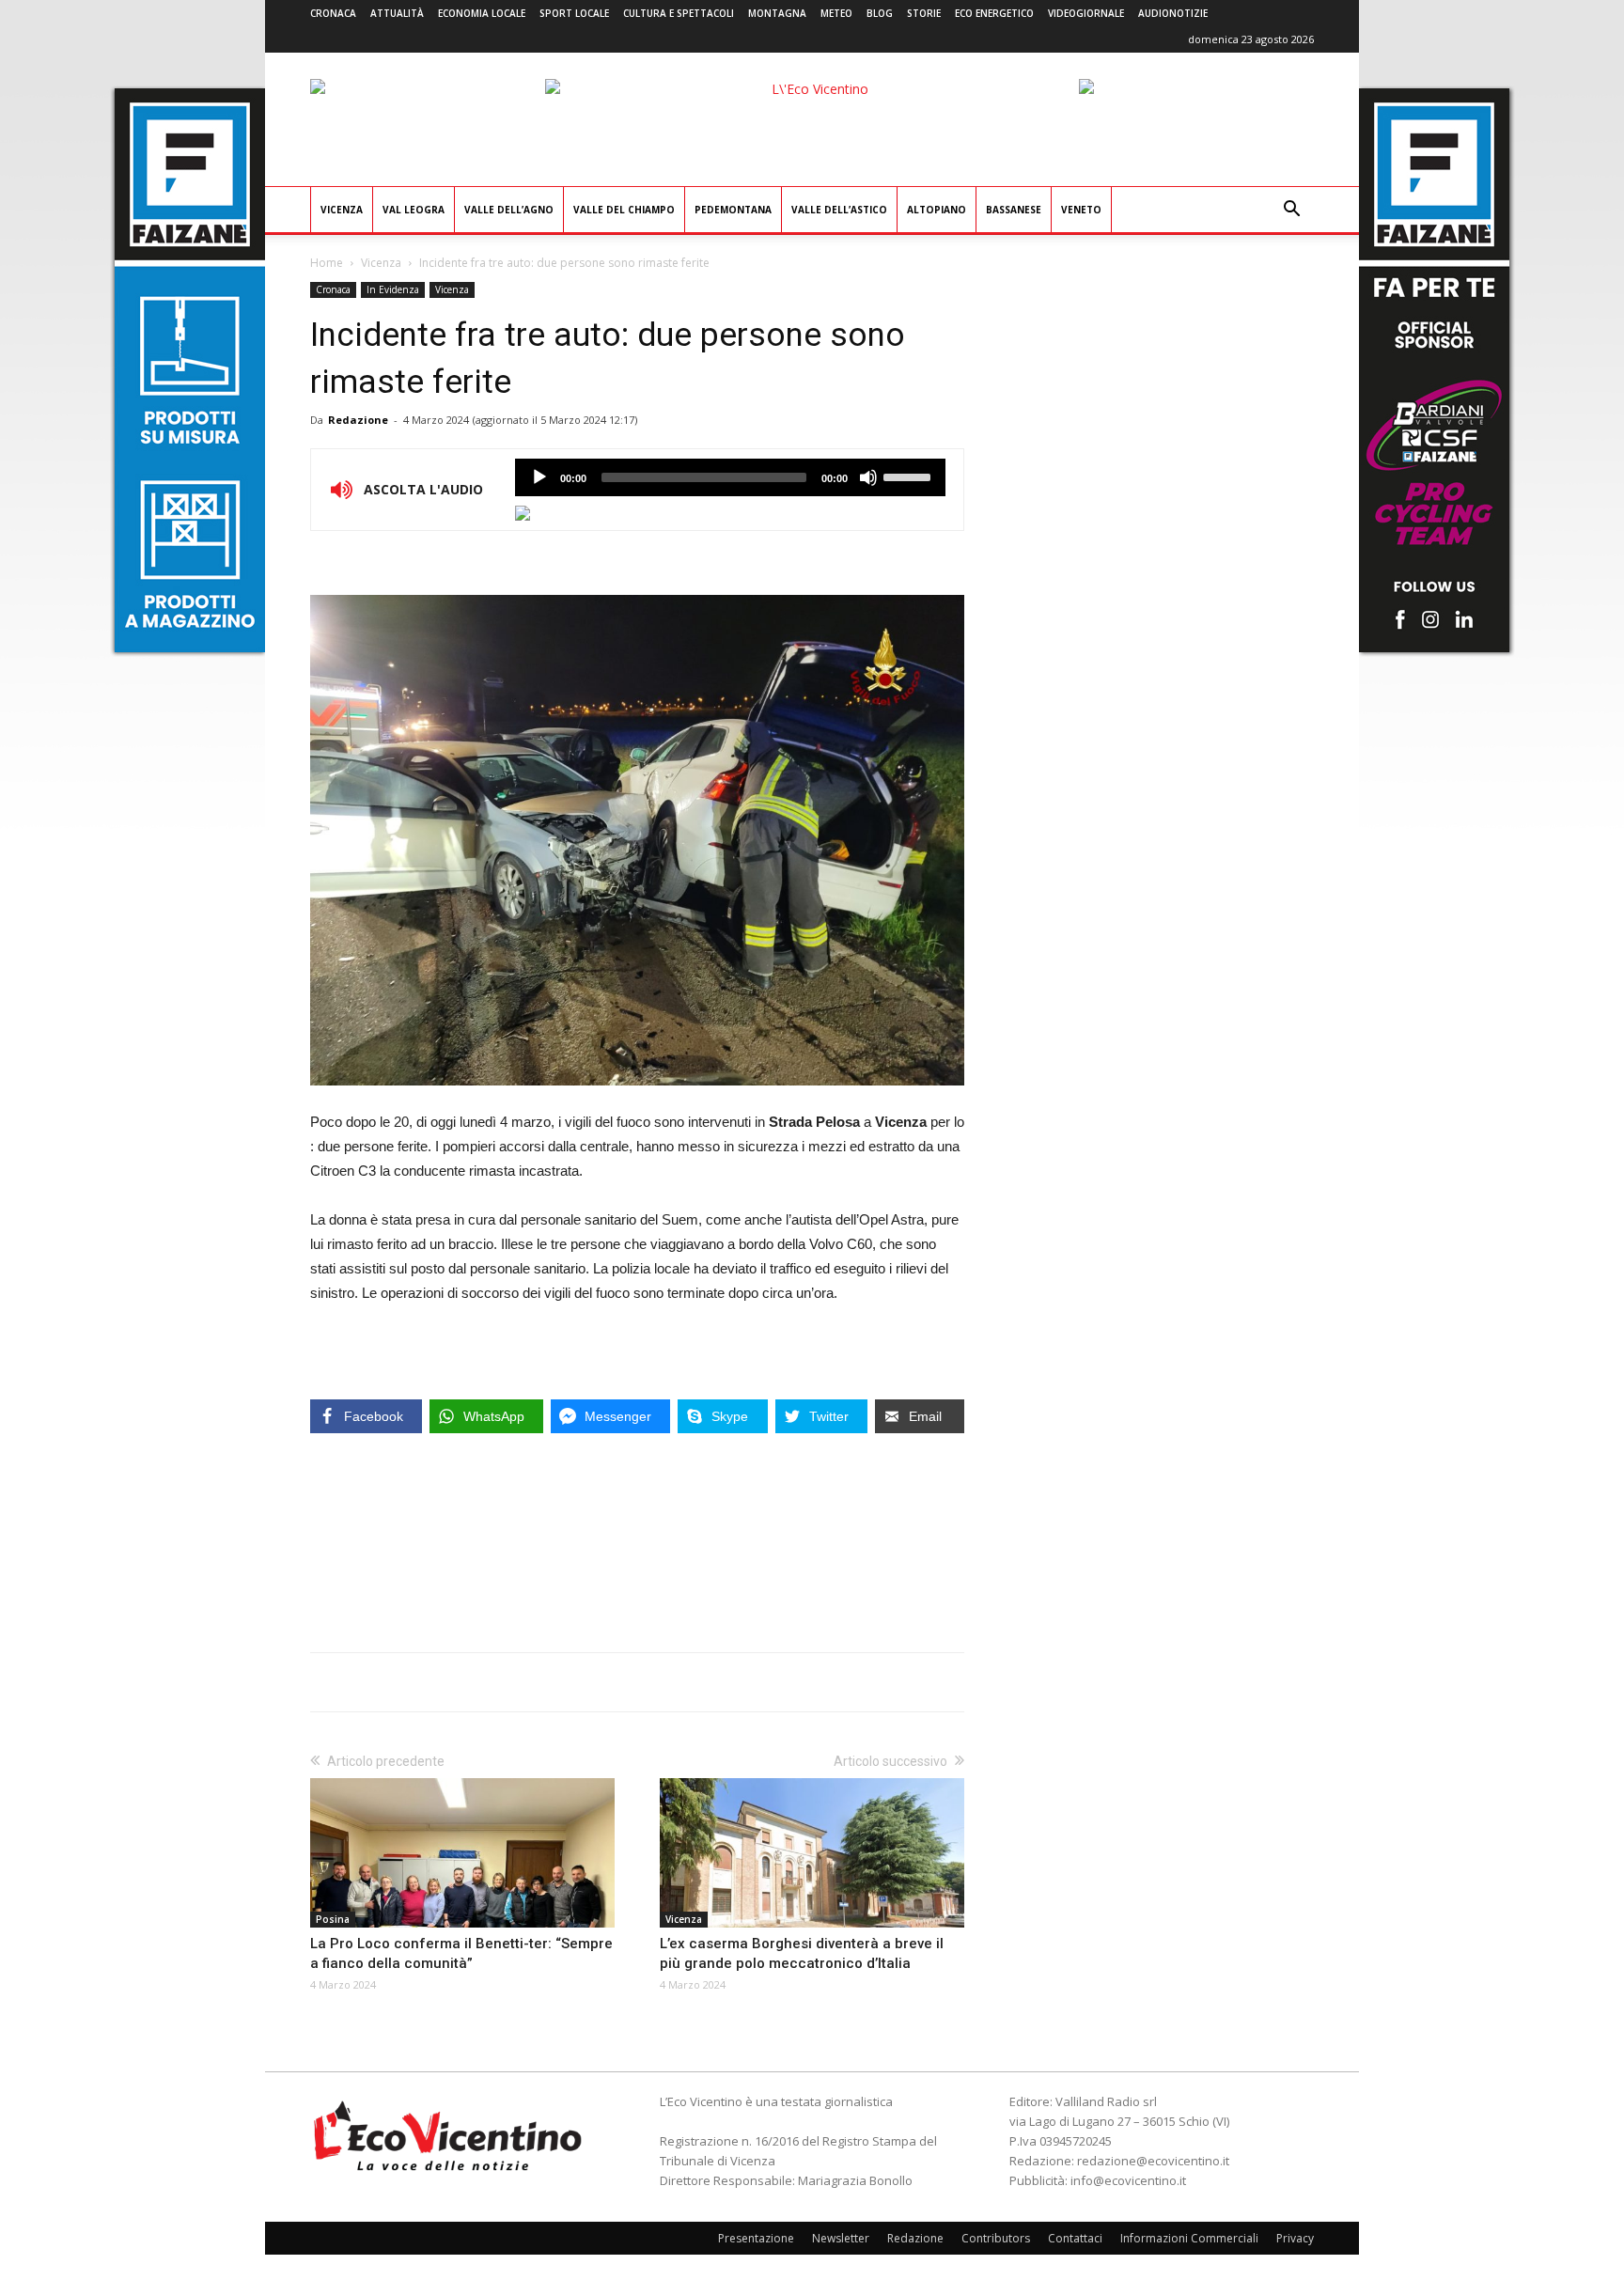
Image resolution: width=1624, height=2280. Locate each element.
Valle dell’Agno (509, 210)
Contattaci (1075, 2238)
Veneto (1081, 210)
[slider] (910, 476)
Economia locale (482, 13)
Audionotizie (1173, 13)
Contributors (996, 2238)
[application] (730, 477)
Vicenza (342, 210)
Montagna (777, 13)
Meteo (836, 13)
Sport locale (574, 13)
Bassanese (1014, 210)
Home (327, 263)
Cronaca (333, 13)
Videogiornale (1086, 13)
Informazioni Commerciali (1189, 2238)
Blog (880, 13)
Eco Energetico (994, 13)
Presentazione (756, 2238)
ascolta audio (539, 477)
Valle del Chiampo (624, 210)
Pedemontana (733, 210)
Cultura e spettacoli (679, 13)
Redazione (358, 420)
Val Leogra (414, 210)
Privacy (1295, 2238)
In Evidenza (393, 289)
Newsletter (841, 2238)
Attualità (397, 13)
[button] (1291, 211)
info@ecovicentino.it (1128, 2180)
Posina (333, 1919)
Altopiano (937, 210)
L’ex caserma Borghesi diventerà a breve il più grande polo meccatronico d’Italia (802, 1953)
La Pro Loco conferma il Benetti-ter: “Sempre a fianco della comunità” (461, 1953)
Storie (924, 13)
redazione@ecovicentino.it (1153, 2161)
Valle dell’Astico (839, 210)
